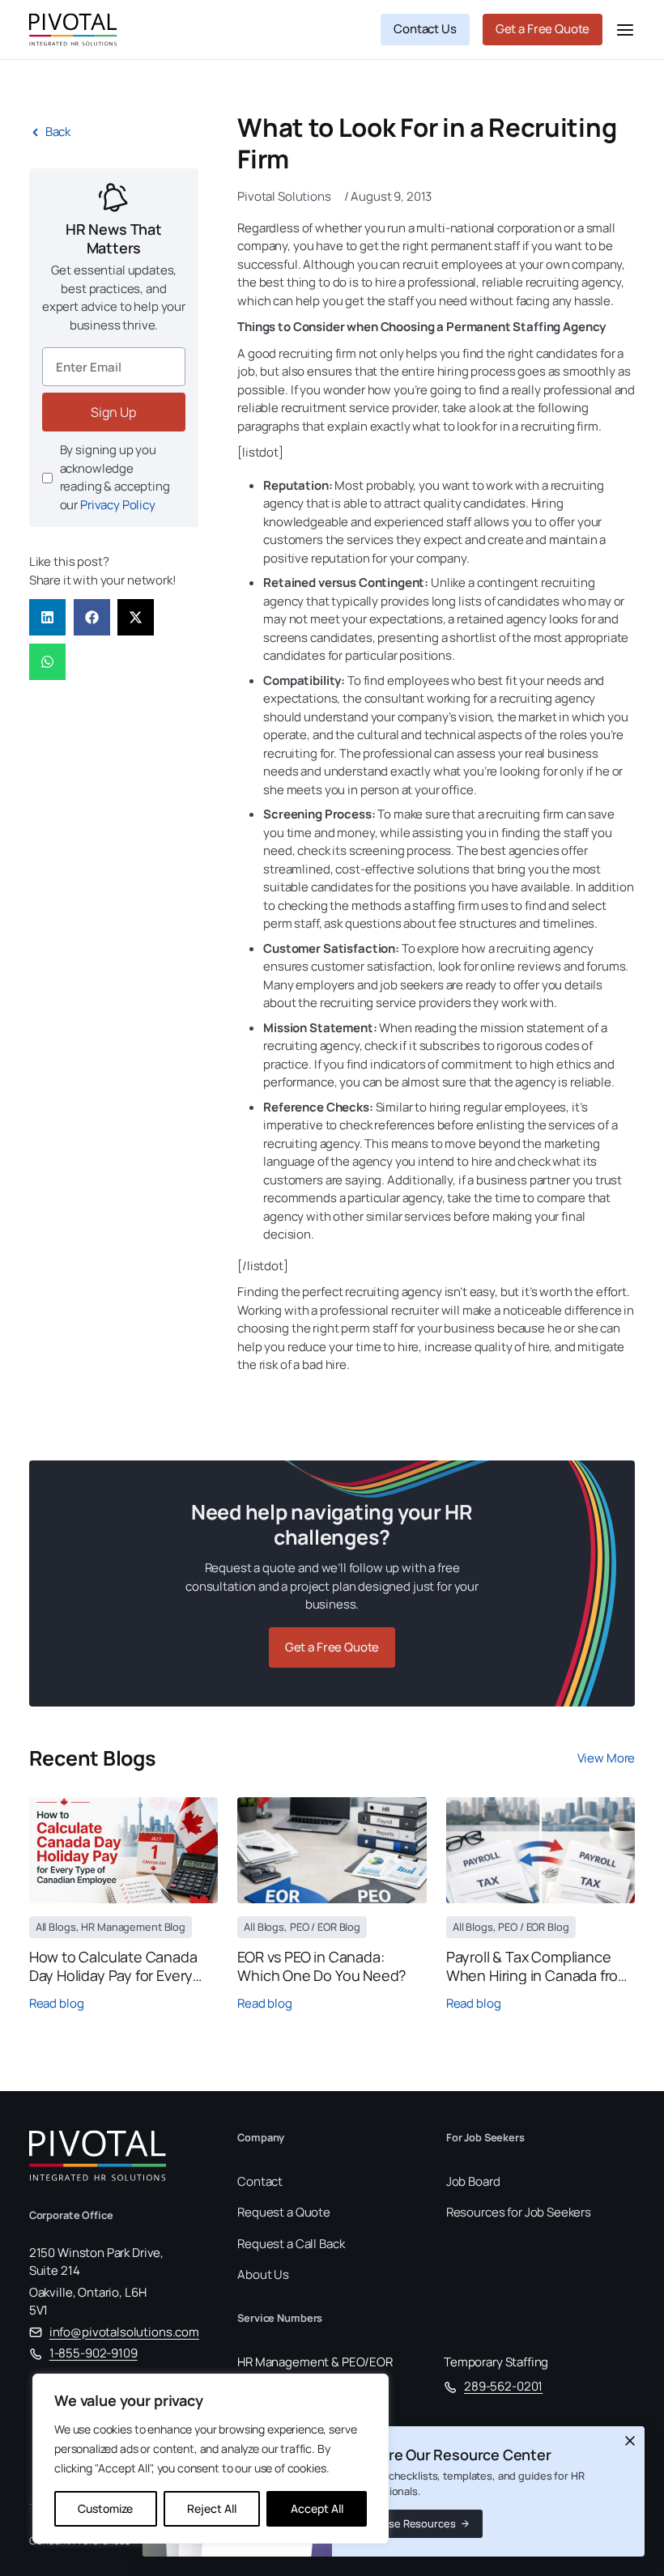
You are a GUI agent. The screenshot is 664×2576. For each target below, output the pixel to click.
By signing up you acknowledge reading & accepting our (115, 477)
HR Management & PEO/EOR (315, 2362)
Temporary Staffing (496, 2362)
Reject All (212, 2508)
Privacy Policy (118, 505)
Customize (105, 2508)
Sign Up (113, 412)
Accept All (317, 2508)
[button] (47, 617)
